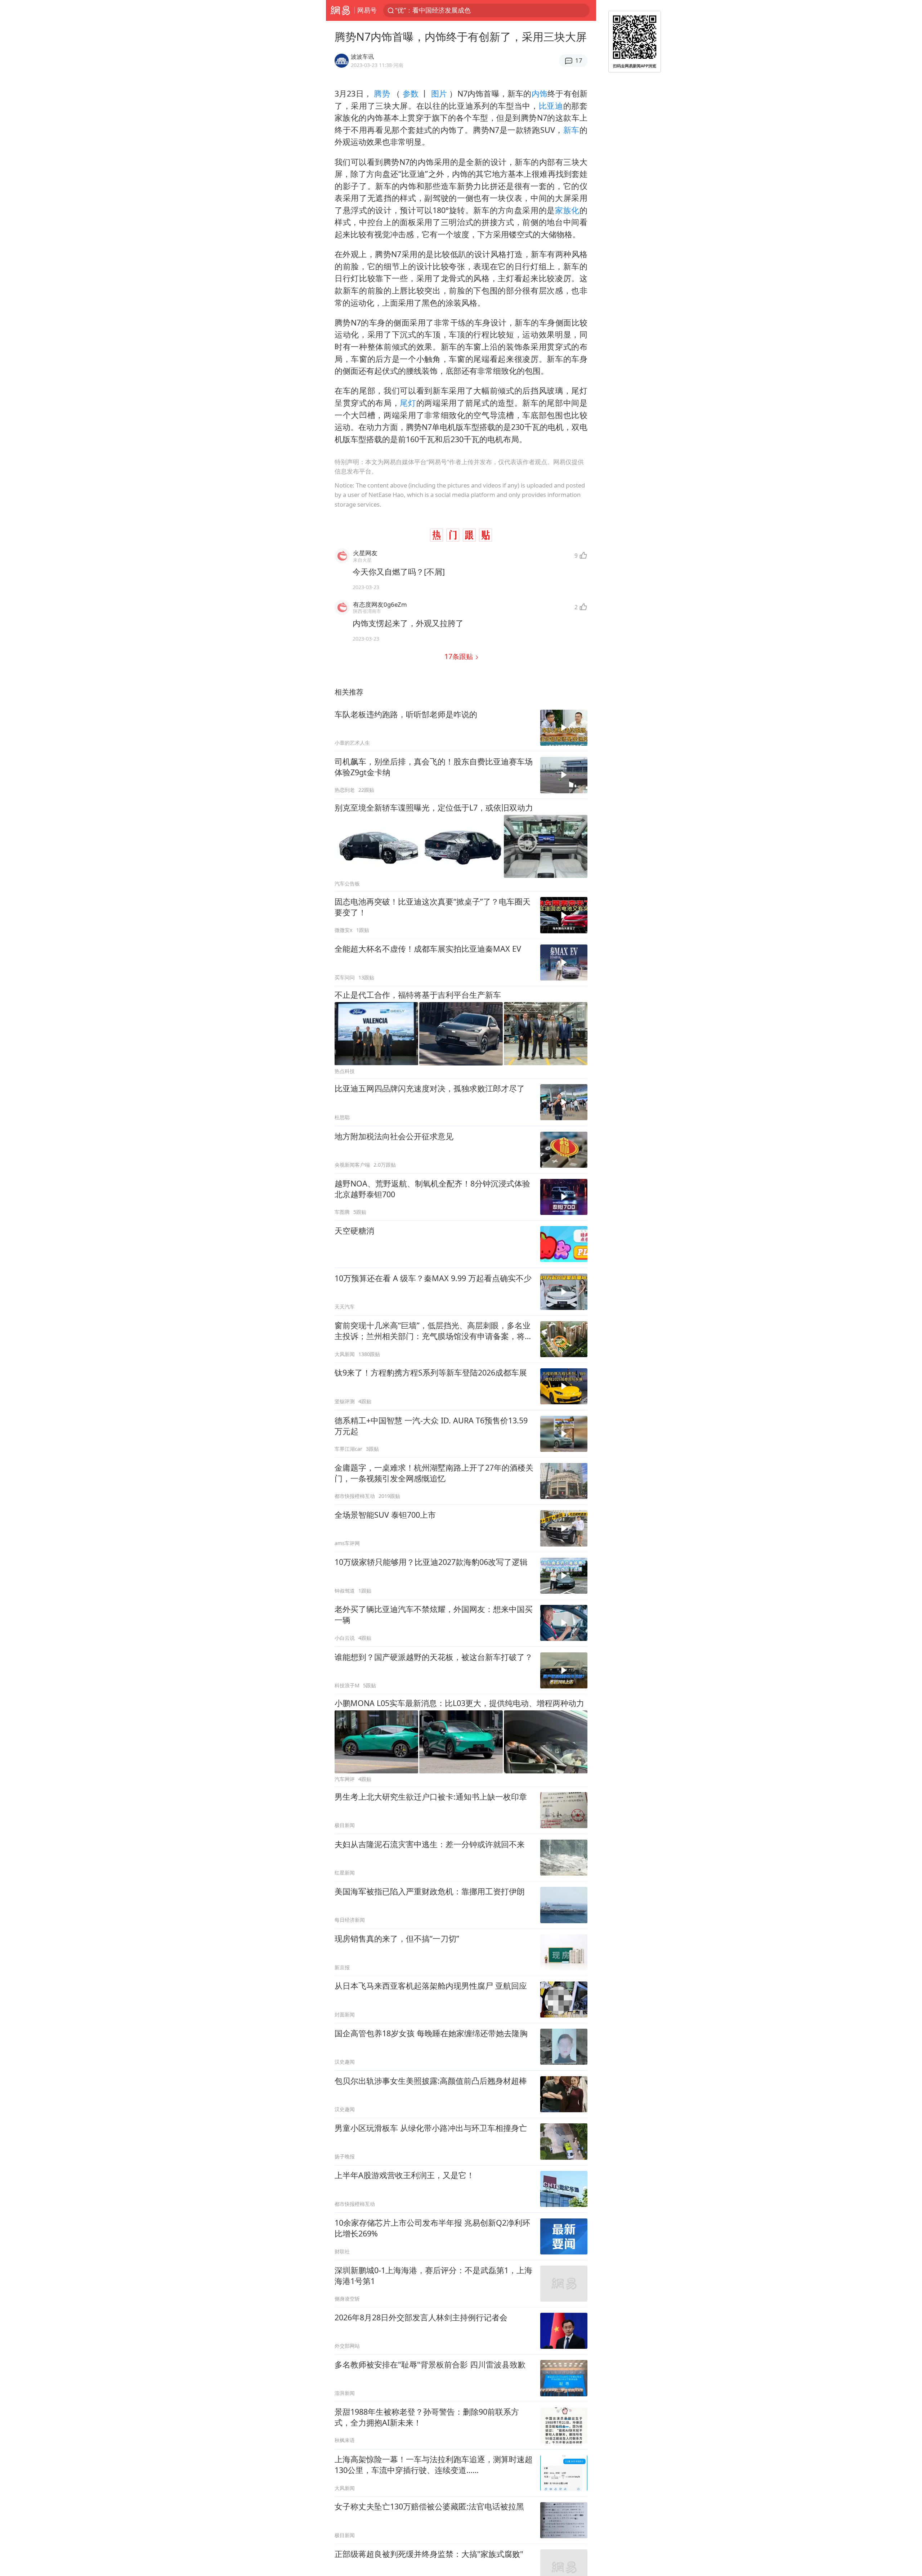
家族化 (567, 210)
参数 (410, 93)
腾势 (382, 93)
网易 (340, 10)
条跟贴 (460, 656)
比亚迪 (551, 106)
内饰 (540, 93)
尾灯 (408, 403)
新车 (571, 130)
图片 (439, 93)
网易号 (367, 10)
